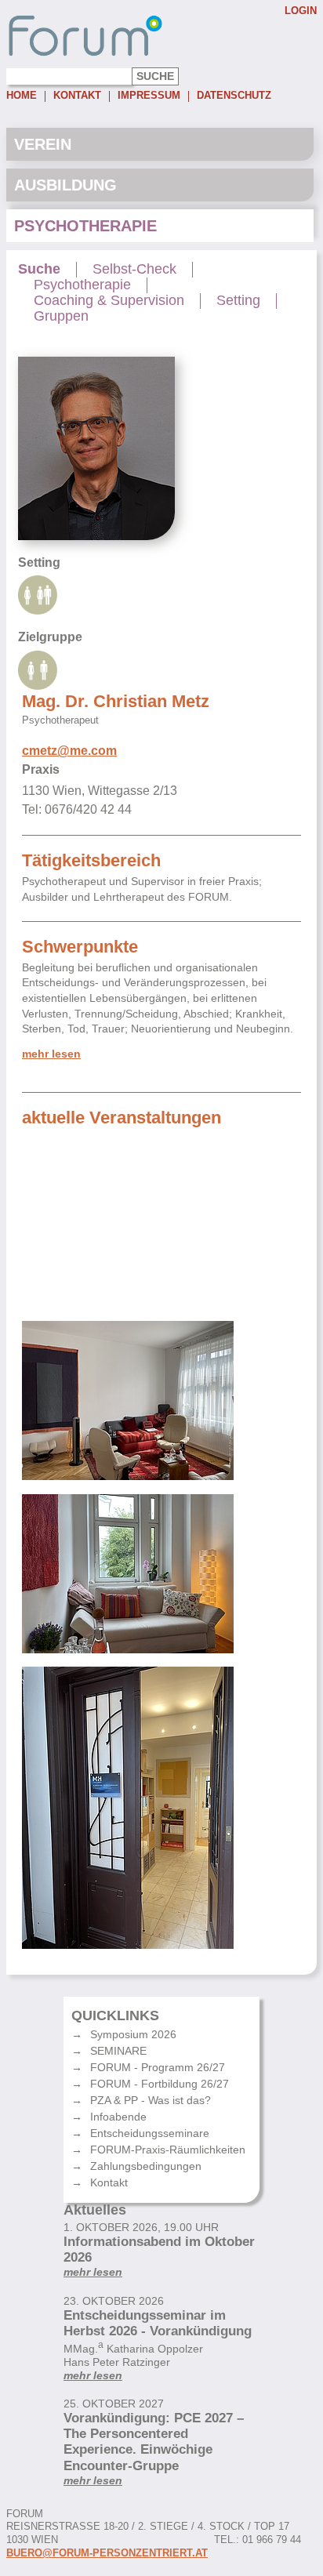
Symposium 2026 (133, 2034)
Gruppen (61, 316)
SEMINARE (118, 2051)
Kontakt (77, 96)
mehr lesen (51, 1054)
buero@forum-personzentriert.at (107, 2553)
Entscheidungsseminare (150, 2133)
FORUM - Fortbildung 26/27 (160, 2084)
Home (22, 96)
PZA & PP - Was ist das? (151, 2100)
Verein (43, 144)
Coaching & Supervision (109, 301)
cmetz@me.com (69, 751)
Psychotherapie (85, 226)
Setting (238, 301)
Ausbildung (65, 185)
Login (301, 11)
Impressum (149, 96)
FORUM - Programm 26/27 (158, 2067)
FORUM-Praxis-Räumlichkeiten (168, 2150)
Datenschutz (234, 96)
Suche (39, 269)
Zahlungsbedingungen (146, 2166)
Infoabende (118, 2117)
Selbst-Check (134, 269)
